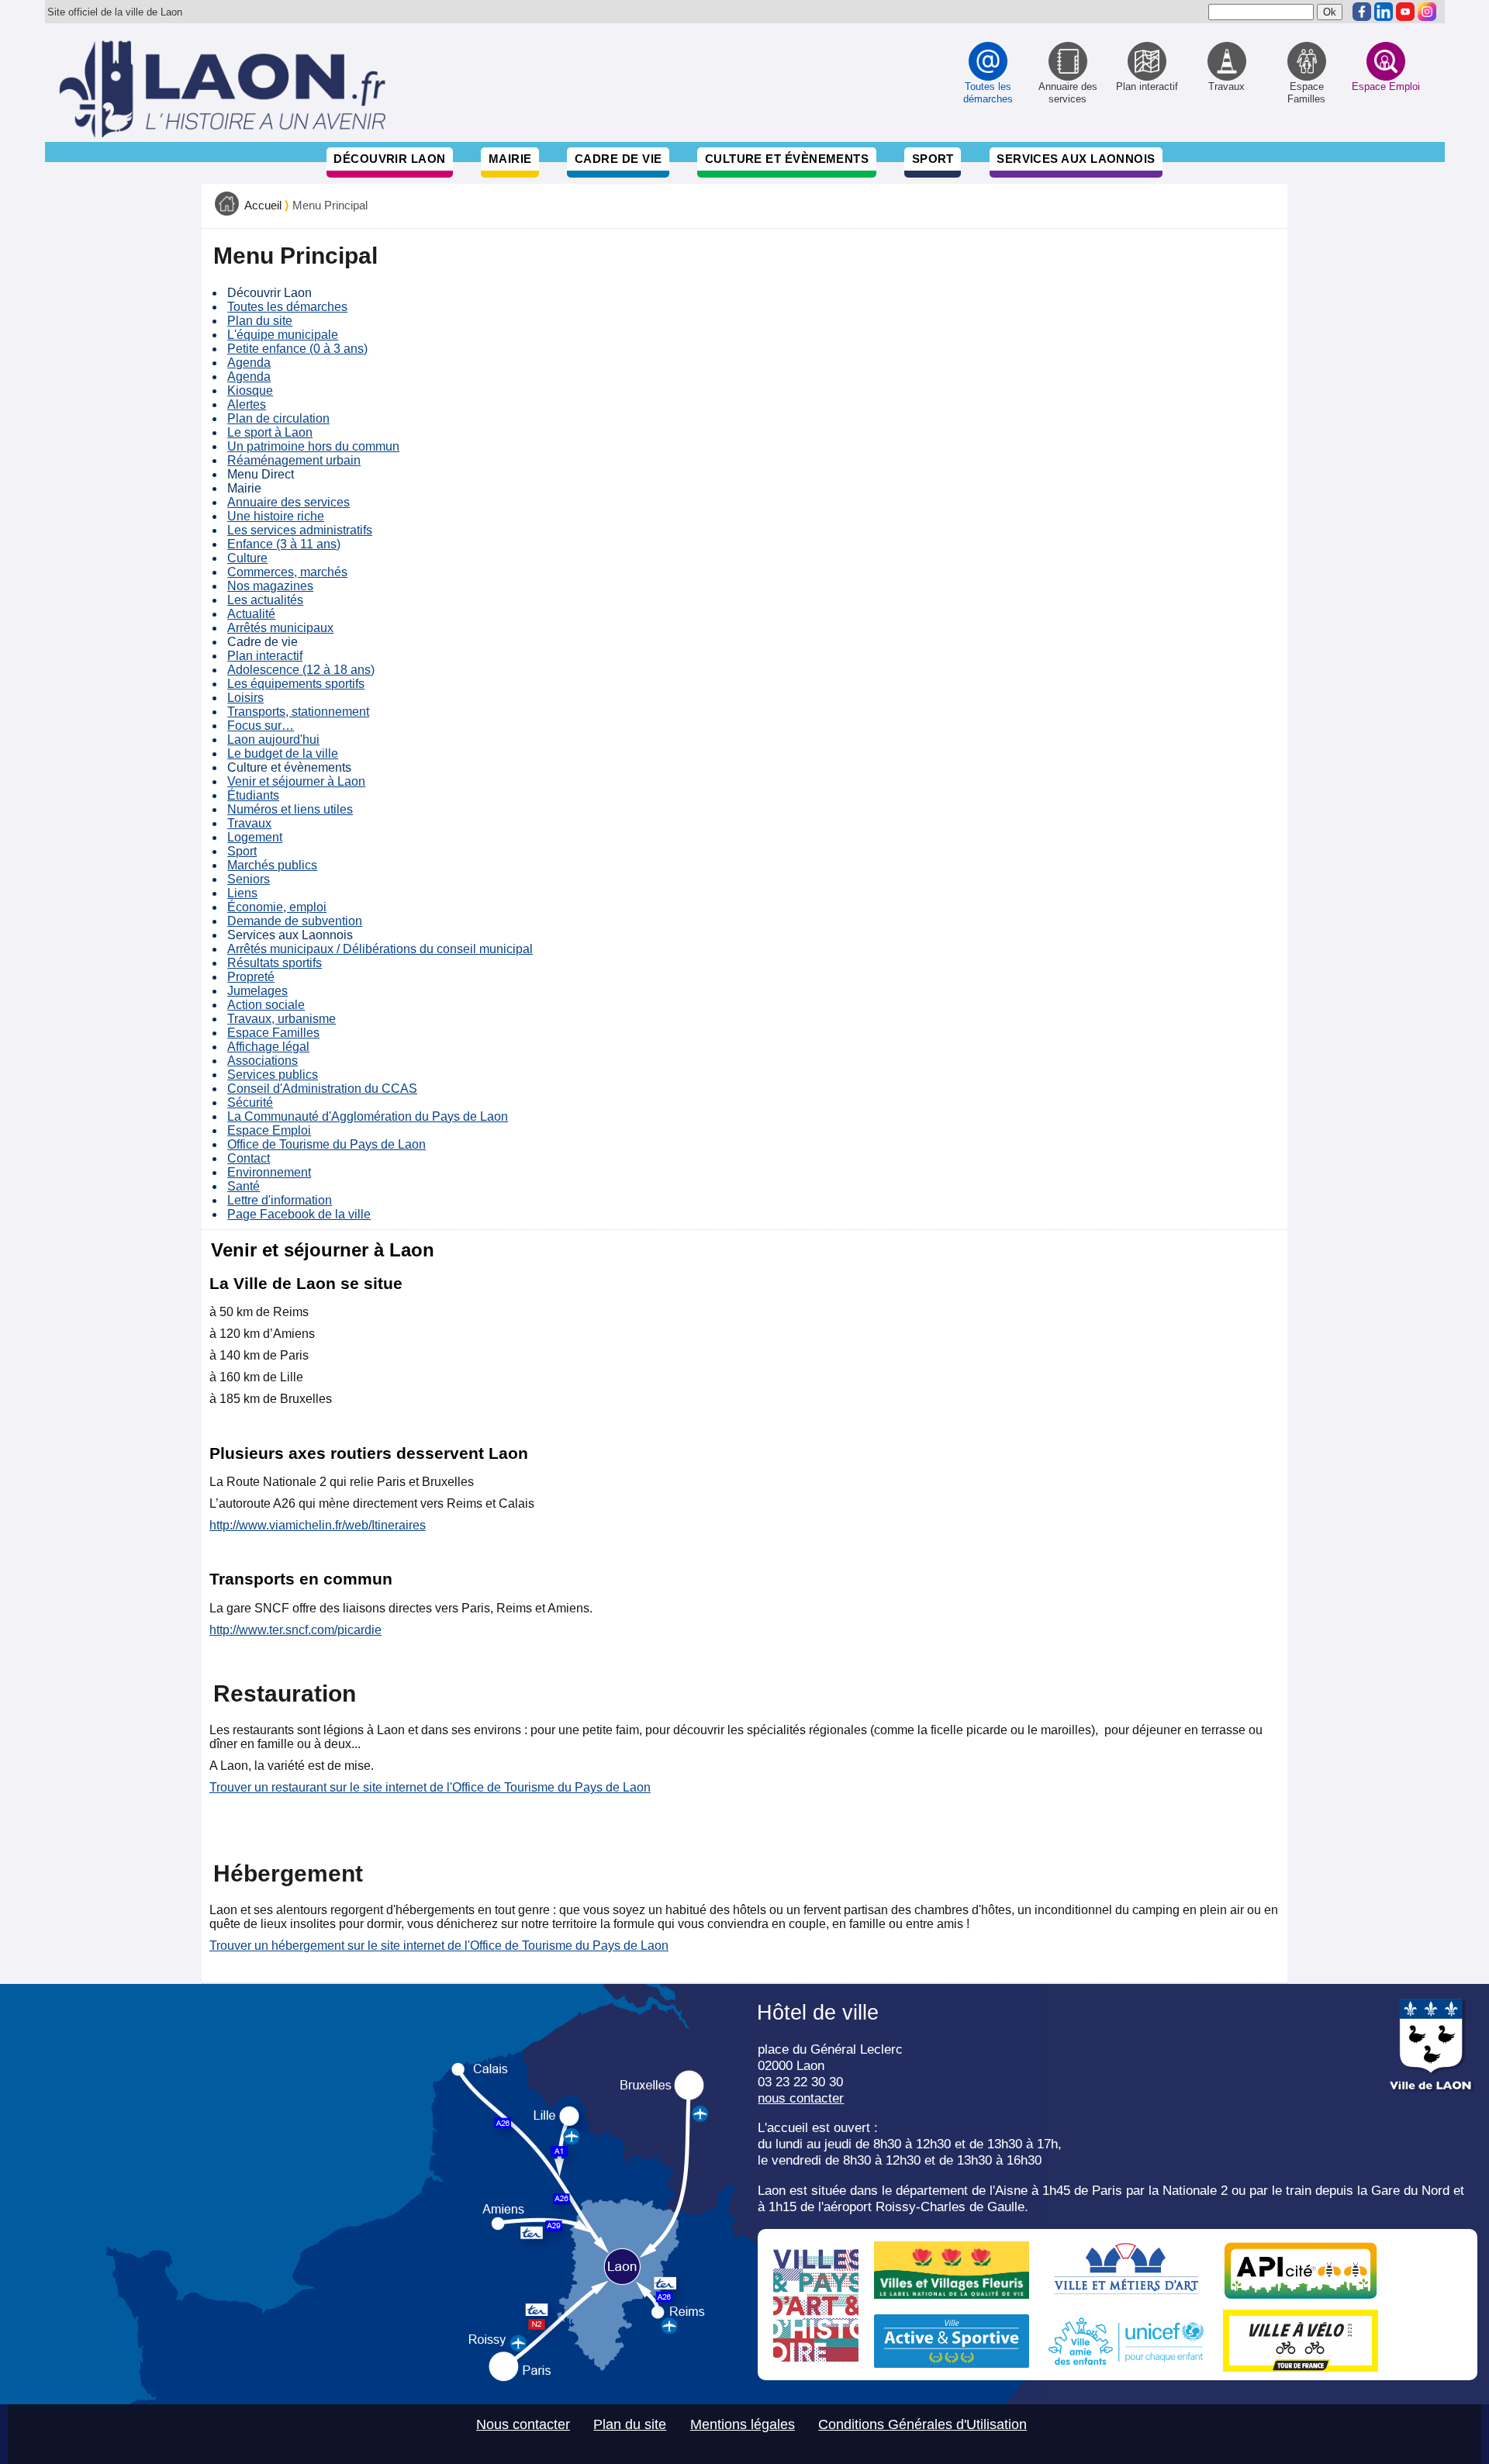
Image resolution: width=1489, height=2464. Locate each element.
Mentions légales (743, 2424)
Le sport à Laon (270, 432)
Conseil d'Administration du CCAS (322, 1089)
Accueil (263, 206)
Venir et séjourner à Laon (296, 781)
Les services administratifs (300, 530)
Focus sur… (261, 726)
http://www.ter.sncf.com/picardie (295, 1630)
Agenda (249, 363)
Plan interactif (265, 656)
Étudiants (253, 795)
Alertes (247, 404)
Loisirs (245, 698)
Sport (933, 159)
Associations (263, 1061)
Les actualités (265, 600)
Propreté (251, 977)
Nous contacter (523, 2424)
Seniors (249, 879)
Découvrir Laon (389, 159)
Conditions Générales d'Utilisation (922, 2424)
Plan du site (260, 321)
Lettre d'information (280, 1200)
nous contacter (801, 2098)
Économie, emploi (277, 907)
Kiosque (250, 391)
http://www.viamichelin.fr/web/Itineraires (318, 1525)
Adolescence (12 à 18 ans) (301, 670)
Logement (255, 837)
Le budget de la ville (283, 753)
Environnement (269, 1172)
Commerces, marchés (287, 572)
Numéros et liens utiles (290, 809)
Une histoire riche (276, 516)
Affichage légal (268, 1047)
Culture (247, 558)
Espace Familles (273, 1033)
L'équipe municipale (283, 335)
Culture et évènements (787, 159)
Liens (242, 893)
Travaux (249, 823)
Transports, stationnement (298, 712)
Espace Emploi (269, 1130)
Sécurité (250, 1102)
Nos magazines (270, 586)
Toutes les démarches (287, 307)
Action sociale (266, 1005)
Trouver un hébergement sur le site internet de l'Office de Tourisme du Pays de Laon (439, 1946)
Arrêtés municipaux (280, 628)
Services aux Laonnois (1076, 159)
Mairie (510, 159)
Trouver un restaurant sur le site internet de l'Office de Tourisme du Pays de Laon (430, 1787)
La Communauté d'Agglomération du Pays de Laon (368, 1116)
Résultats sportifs (275, 963)
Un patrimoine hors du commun (313, 446)
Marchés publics (272, 865)
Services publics (273, 1075)
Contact (249, 1158)
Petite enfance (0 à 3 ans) (297, 349)
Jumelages (257, 991)
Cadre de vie (618, 159)
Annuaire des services (288, 502)
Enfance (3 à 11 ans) (284, 544)
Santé (244, 1186)
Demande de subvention (295, 921)
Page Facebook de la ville (299, 1214)
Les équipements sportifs (296, 684)
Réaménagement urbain (294, 460)
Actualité (251, 614)
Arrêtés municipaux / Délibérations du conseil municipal (380, 949)
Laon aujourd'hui (273, 740)
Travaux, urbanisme (282, 1019)
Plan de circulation (278, 418)
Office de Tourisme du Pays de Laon (326, 1144)
